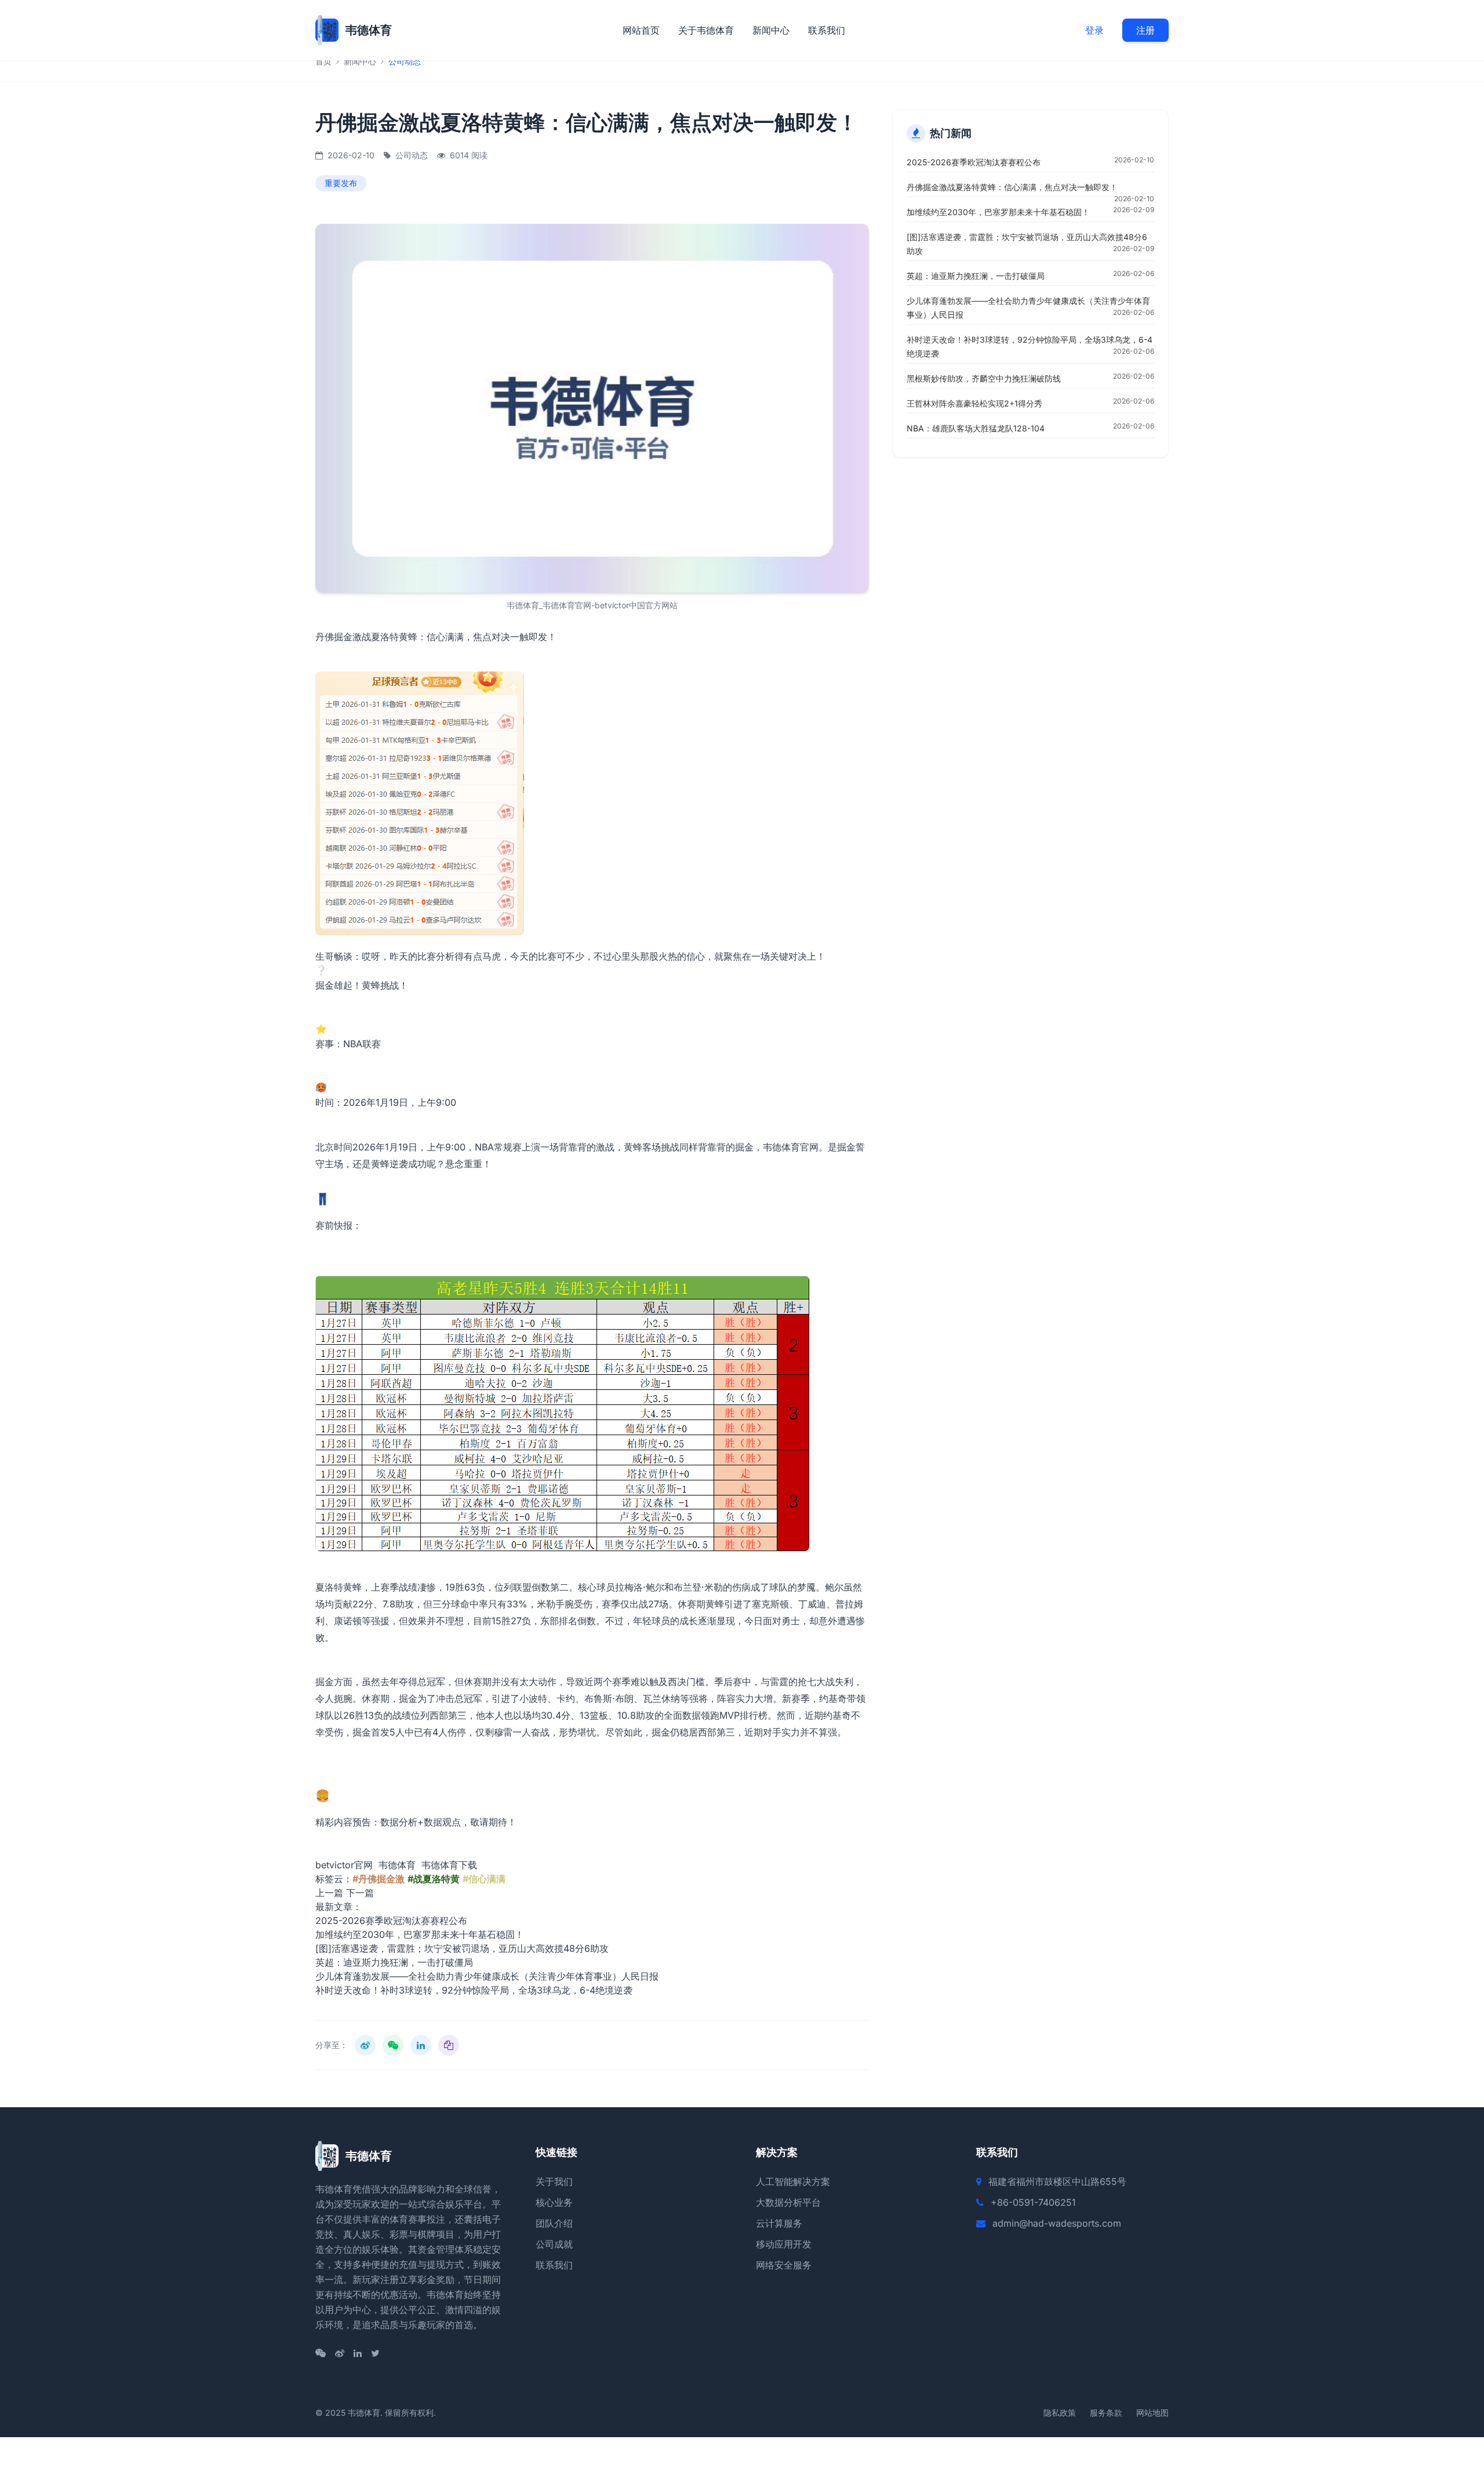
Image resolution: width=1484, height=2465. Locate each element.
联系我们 (827, 30)
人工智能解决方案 (793, 2181)
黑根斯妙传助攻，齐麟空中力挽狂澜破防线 (984, 378)
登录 (1094, 30)
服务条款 (1106, 2413)
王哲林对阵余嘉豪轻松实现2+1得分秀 (974, 403)
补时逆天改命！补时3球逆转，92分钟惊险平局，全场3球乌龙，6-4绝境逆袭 (474, 1990)
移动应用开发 (784, 2244)
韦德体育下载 (449, 1865)
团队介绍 (554, 2223)
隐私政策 (1060, 2413)
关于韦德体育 (706, 30)
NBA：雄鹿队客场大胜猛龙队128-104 (976, 428)
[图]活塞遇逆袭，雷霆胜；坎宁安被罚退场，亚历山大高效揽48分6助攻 (462, 1948)
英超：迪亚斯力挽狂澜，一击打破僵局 (394, 1962)
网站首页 (641, 30)
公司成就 (554, 2244)
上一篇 (329, 1893)
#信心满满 (484, 1879)
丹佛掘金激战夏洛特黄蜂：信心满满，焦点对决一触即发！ (1012, 187)
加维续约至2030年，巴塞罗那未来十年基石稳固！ (420, 1934)
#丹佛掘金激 (379, 1879)
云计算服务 (779, 2223)
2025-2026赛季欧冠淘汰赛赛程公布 (391, 1921)
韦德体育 (397, 1865)
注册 (1145, 30)
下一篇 (360, 1893)
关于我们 (554, 2181)
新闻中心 (771, 30)
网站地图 (1152, 2413)
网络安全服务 (784, 2265)
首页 (323, 61)
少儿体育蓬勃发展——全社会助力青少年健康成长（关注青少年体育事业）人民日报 (487, 1976)
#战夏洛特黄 (434, 1879)
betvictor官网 (344, 1865)
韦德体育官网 (791, 1147)
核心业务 (554, 2202)
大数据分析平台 (788, 2202)
